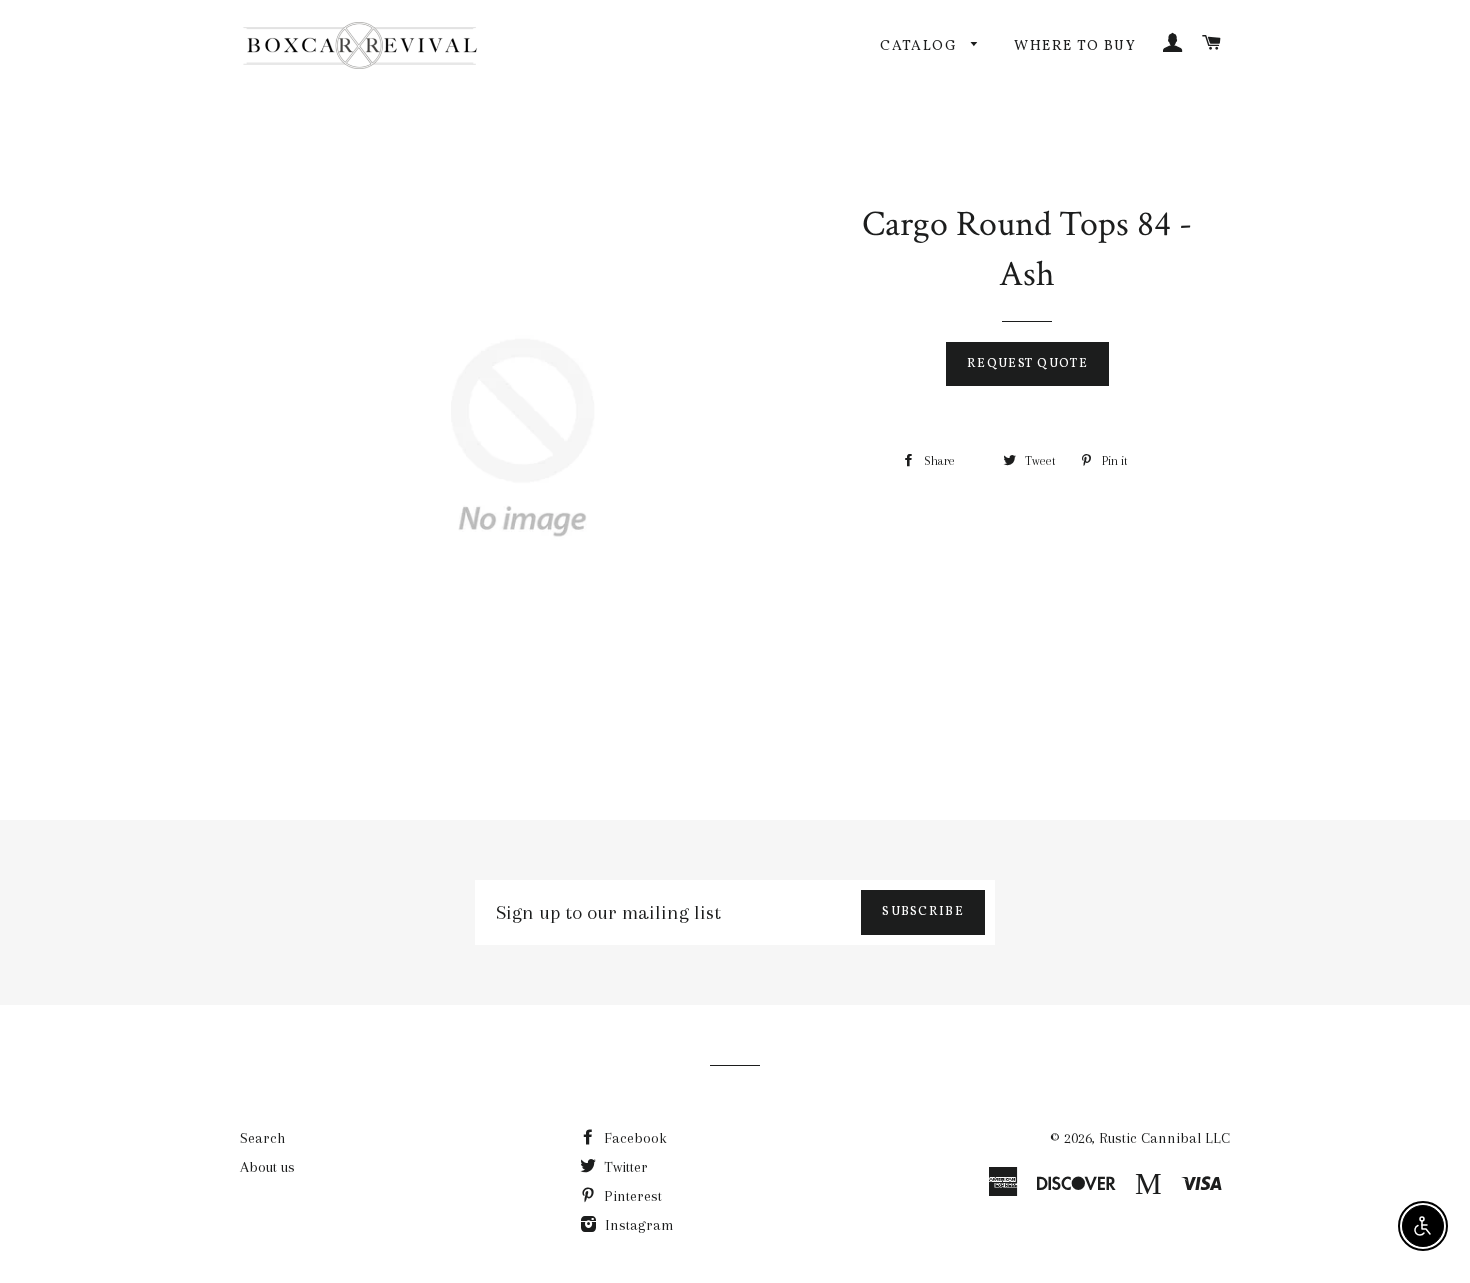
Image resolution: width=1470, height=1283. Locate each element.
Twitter (624, 1167)
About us (267, 1167)
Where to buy (1075, 46)
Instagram (637, 1225)
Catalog (920, 46)
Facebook (633, 1138)
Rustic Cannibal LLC (1164, 1138)
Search (262, 1138)
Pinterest (631, 1196)
